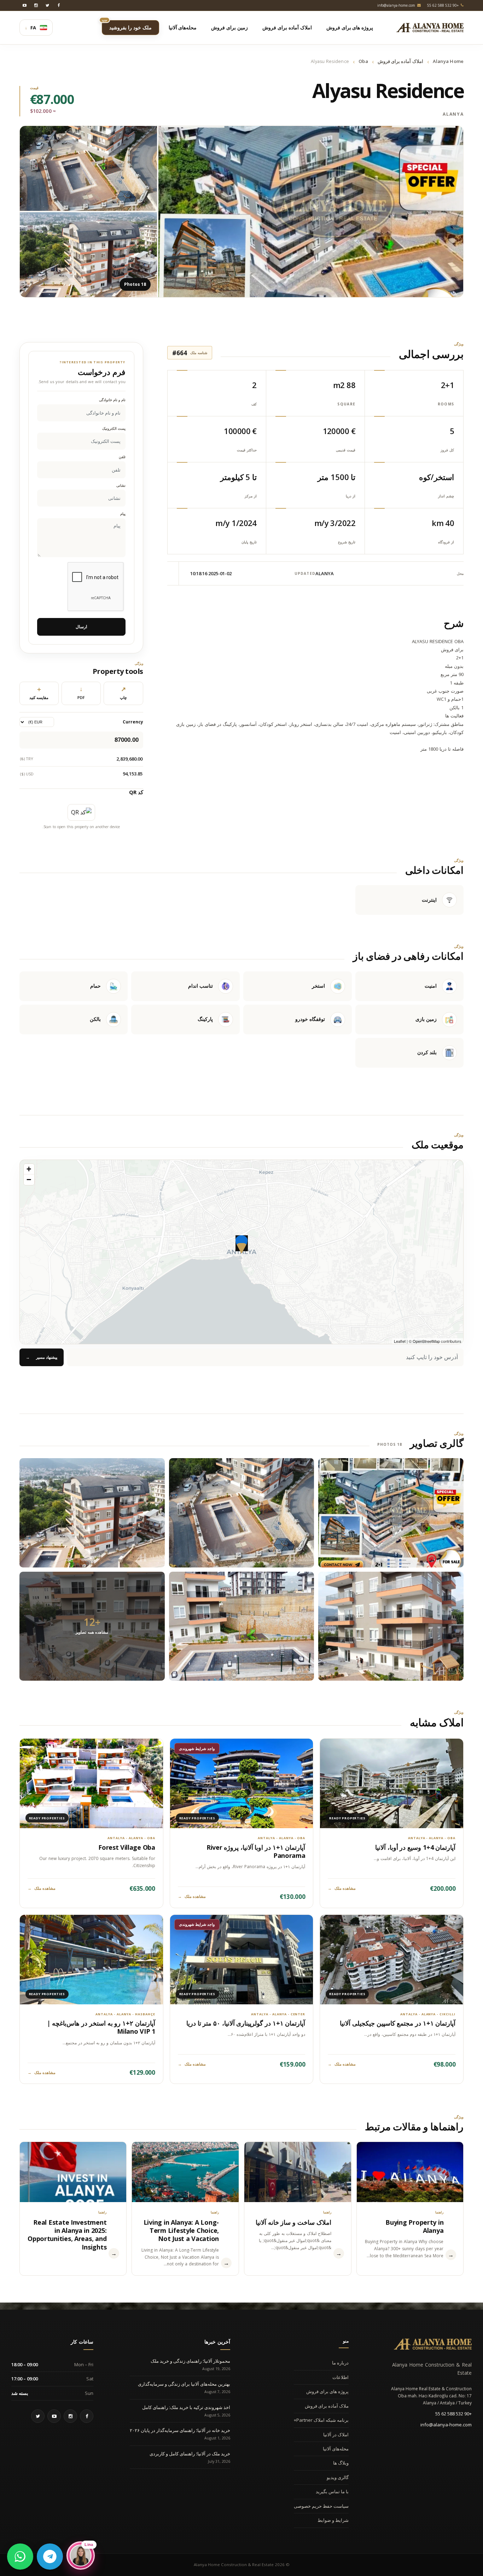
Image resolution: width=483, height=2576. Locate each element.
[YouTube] (25, 5)
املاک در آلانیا (336, 2435)
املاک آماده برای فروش (400, 61)
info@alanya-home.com (446, 2425)
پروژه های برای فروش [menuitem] (350, 27)
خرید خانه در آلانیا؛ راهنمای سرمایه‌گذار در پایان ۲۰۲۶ (180, 2430)
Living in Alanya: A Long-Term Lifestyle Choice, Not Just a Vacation (181, 2231)
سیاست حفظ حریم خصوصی (321, 2506)
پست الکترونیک (114, 429)
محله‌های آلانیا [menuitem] (183, 27)
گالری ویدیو (338, 2477)
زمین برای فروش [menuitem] (229, 27)
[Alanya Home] (433, 2344)
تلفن (122, 457)
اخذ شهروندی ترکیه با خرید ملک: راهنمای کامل (186, 2407)
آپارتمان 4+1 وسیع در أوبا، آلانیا (415, 1847)
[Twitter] (47, 5)
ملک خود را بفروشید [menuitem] (127, 25)
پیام (123, 514)
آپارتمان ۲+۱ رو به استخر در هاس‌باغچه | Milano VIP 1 (101, 2027)
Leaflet (400, 1341)
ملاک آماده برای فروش (327, 2406)
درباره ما (340, 2363)
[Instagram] (36, 5)
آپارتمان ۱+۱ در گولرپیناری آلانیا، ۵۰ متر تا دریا (246, 2023)
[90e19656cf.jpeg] (391, 1513)
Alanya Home (448, 61)
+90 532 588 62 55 (453, 2414)
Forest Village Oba (127, 1847)
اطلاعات (341, 2377)
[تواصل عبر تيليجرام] (50, 2557)
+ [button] (29, 1169)
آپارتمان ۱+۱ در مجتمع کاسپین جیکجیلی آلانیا (398, 2023)
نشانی (121, 486)
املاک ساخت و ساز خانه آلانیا (293, 2222)
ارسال (81, 627)
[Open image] (311, 212)
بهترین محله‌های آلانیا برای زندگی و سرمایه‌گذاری (184, 2384)
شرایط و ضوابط (333, 2520)
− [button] (29, 1180)
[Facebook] (59, 5)
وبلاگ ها (341, 2463)
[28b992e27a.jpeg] (242, 1626)
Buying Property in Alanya (414, 2226)
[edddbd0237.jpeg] (242, 1513)
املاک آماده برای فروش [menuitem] (287, 27)
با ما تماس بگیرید (332, 2491)
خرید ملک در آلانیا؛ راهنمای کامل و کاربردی (190, 2454)
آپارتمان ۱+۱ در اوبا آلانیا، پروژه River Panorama (256, 1851)
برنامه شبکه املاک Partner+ (321, 2420)
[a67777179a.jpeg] (391, 1626)
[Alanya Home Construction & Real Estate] (430, 28)
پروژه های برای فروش (327, 2391)
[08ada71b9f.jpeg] (92, 1513)
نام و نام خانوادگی (112, 400)
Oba (363, 61)
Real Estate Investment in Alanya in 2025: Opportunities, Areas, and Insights (67, 2235)
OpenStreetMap (426, 1341)
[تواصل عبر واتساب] (20, 2557)
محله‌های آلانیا (336, 2449)
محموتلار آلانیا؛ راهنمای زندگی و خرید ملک (190, 2361)
